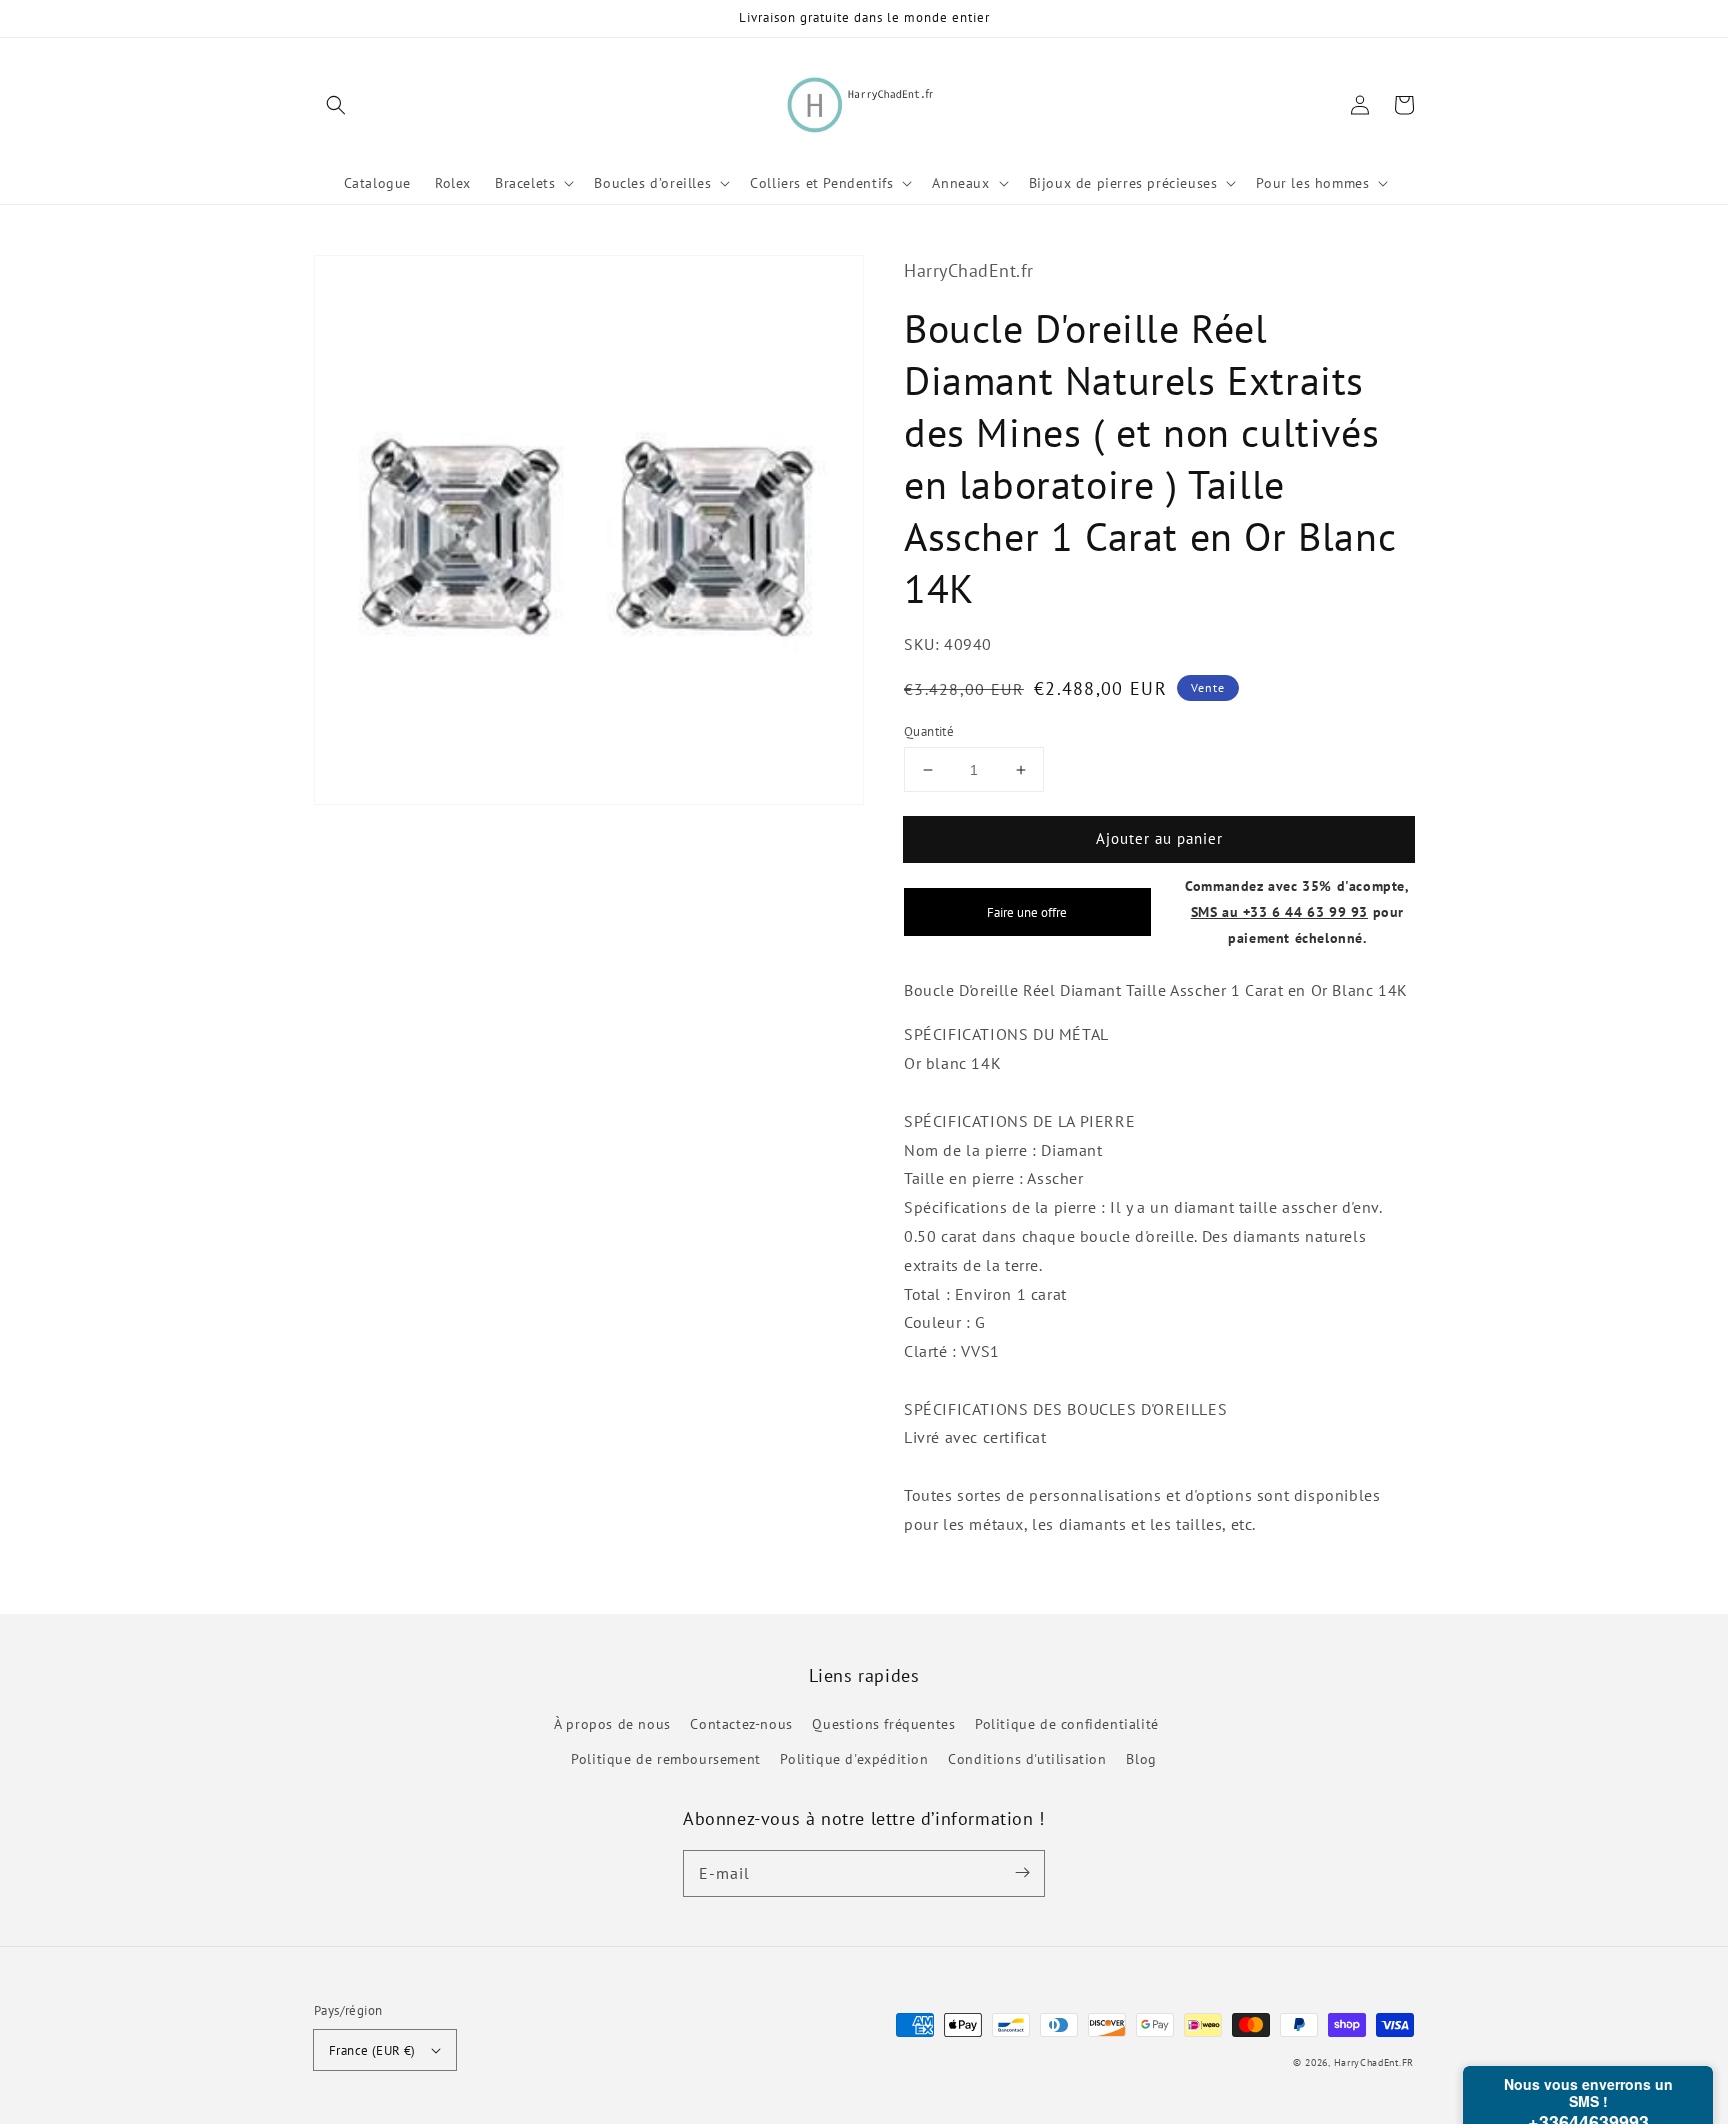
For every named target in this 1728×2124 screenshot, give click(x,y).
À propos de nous (612, 1724)
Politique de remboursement (666, 1759)
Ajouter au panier (1159, 838)
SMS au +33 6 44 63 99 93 (1279, 911)
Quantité (929, 731)
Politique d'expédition (854, 1759)
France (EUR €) (372, 2050)
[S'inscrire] (1022, 1873)
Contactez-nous (741, 1724)
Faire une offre (1027, 912)
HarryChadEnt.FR (1374, 2062)
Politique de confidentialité (1067, 1724)
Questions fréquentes (883, 1724)
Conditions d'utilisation (1027, 1759)
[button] (336, 105)
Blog (1141, 1759)
